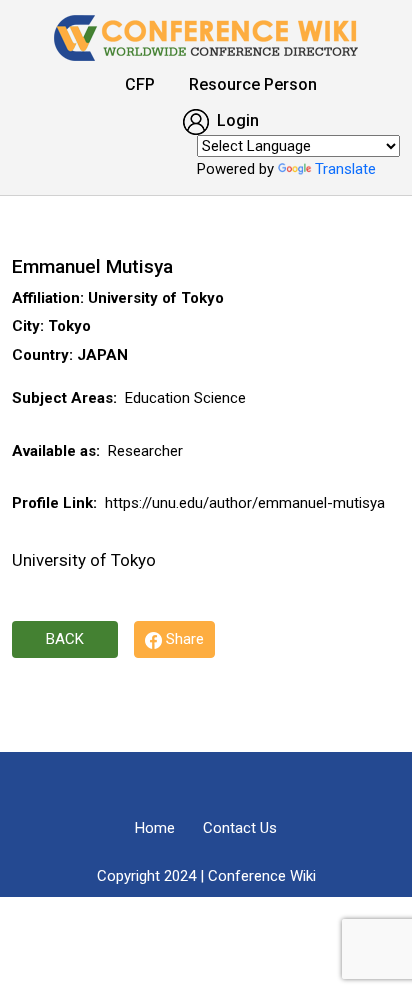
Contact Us (240, 828)
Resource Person (253, 84)
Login (236, 120)
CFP (140, 84)
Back (65, 639)
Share (183, 639)
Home (155, 828)
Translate (345, 169)
